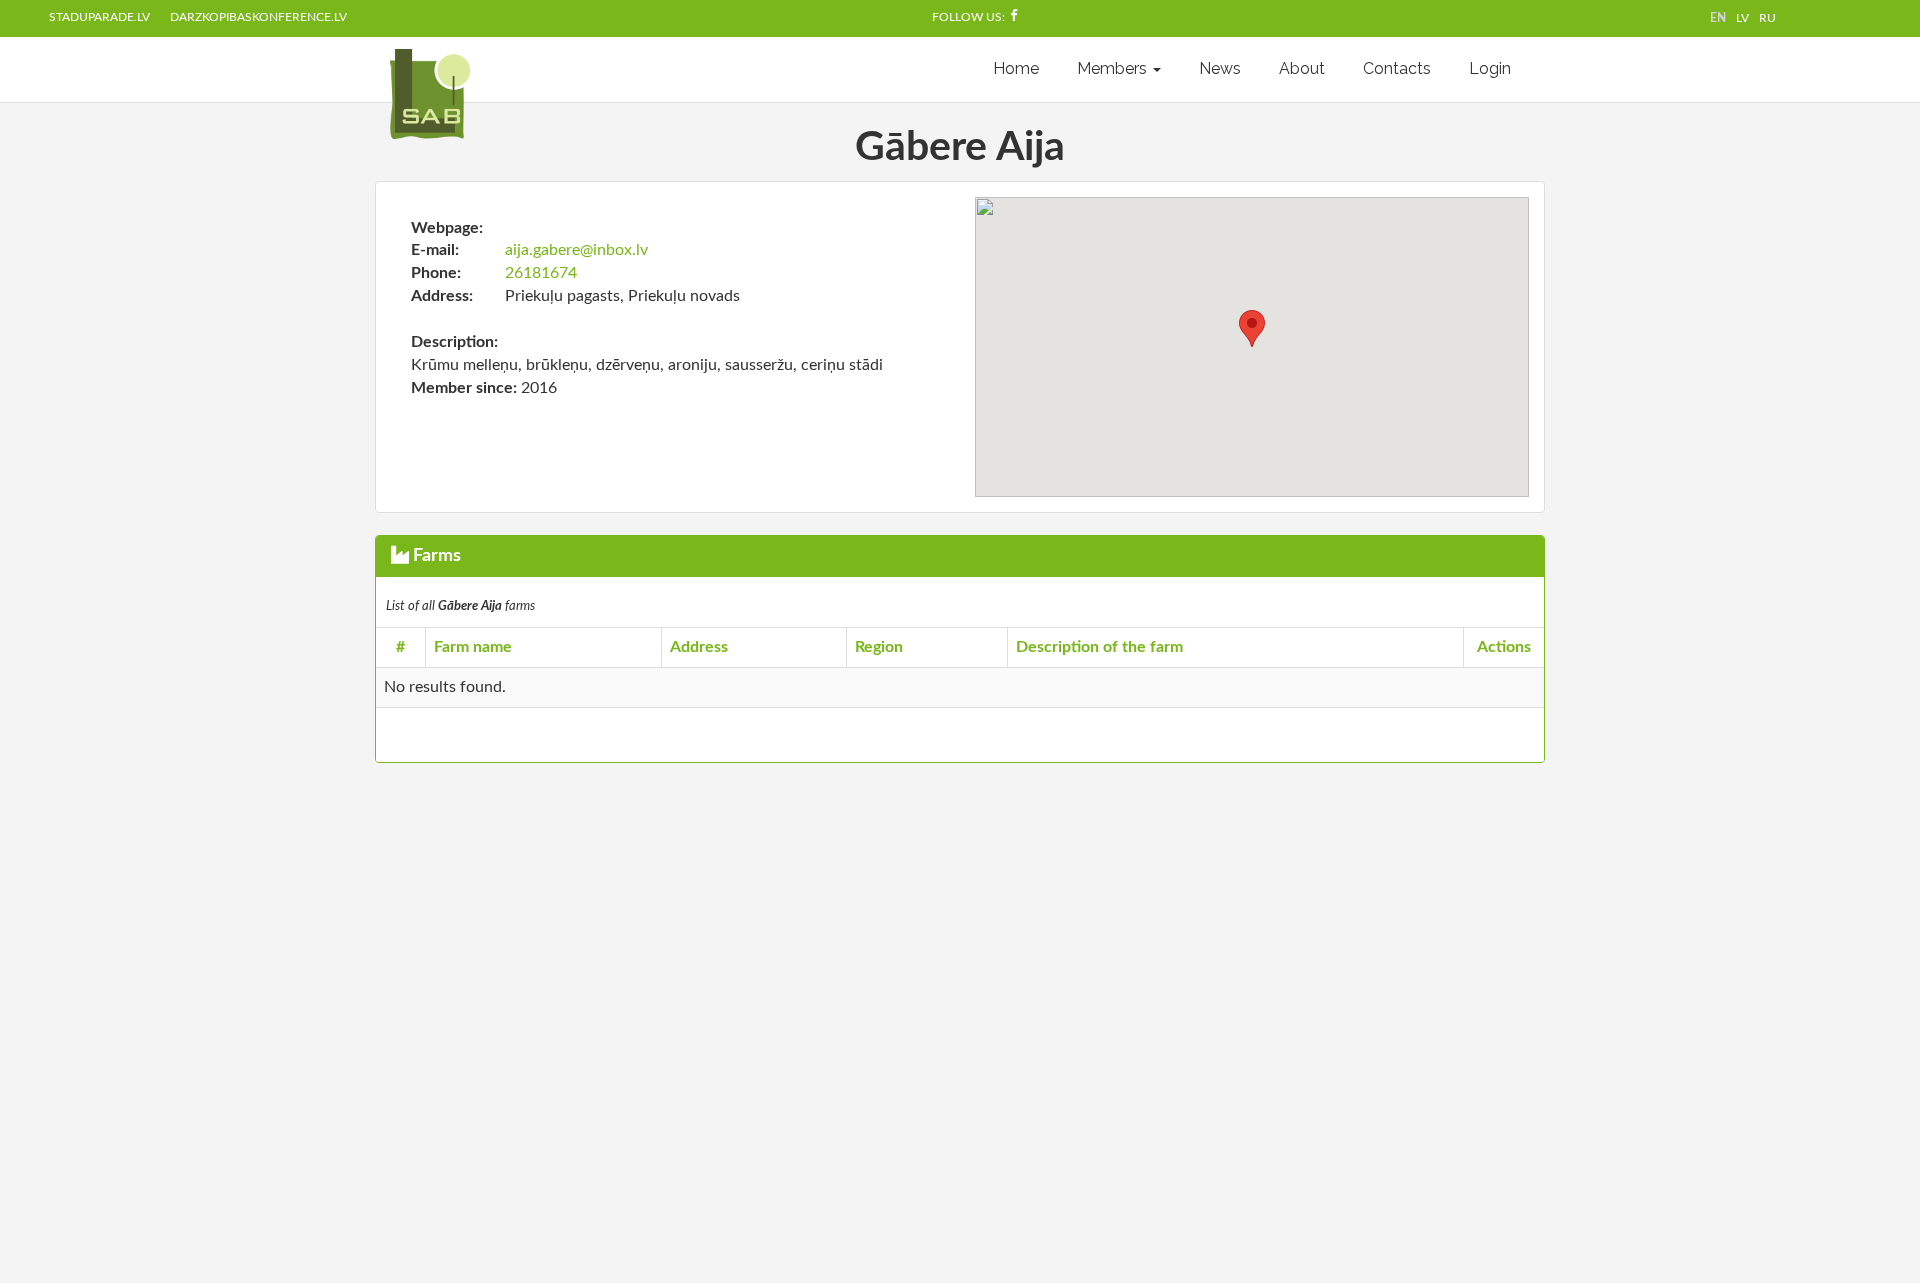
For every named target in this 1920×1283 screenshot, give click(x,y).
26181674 (541, 273)
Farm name (473, 647)
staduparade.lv (99, 17)
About (1302, 68)
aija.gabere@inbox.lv (576, 250)
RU (1767, 18)
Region (879, 647)
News (1220, 68)
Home (1016, 68)
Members (1114, 68)
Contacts (1397, 68)
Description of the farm (1099, 647)
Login (1490, 68)
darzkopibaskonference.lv (258, 17)
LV (1742, 18)
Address (699, 647)
